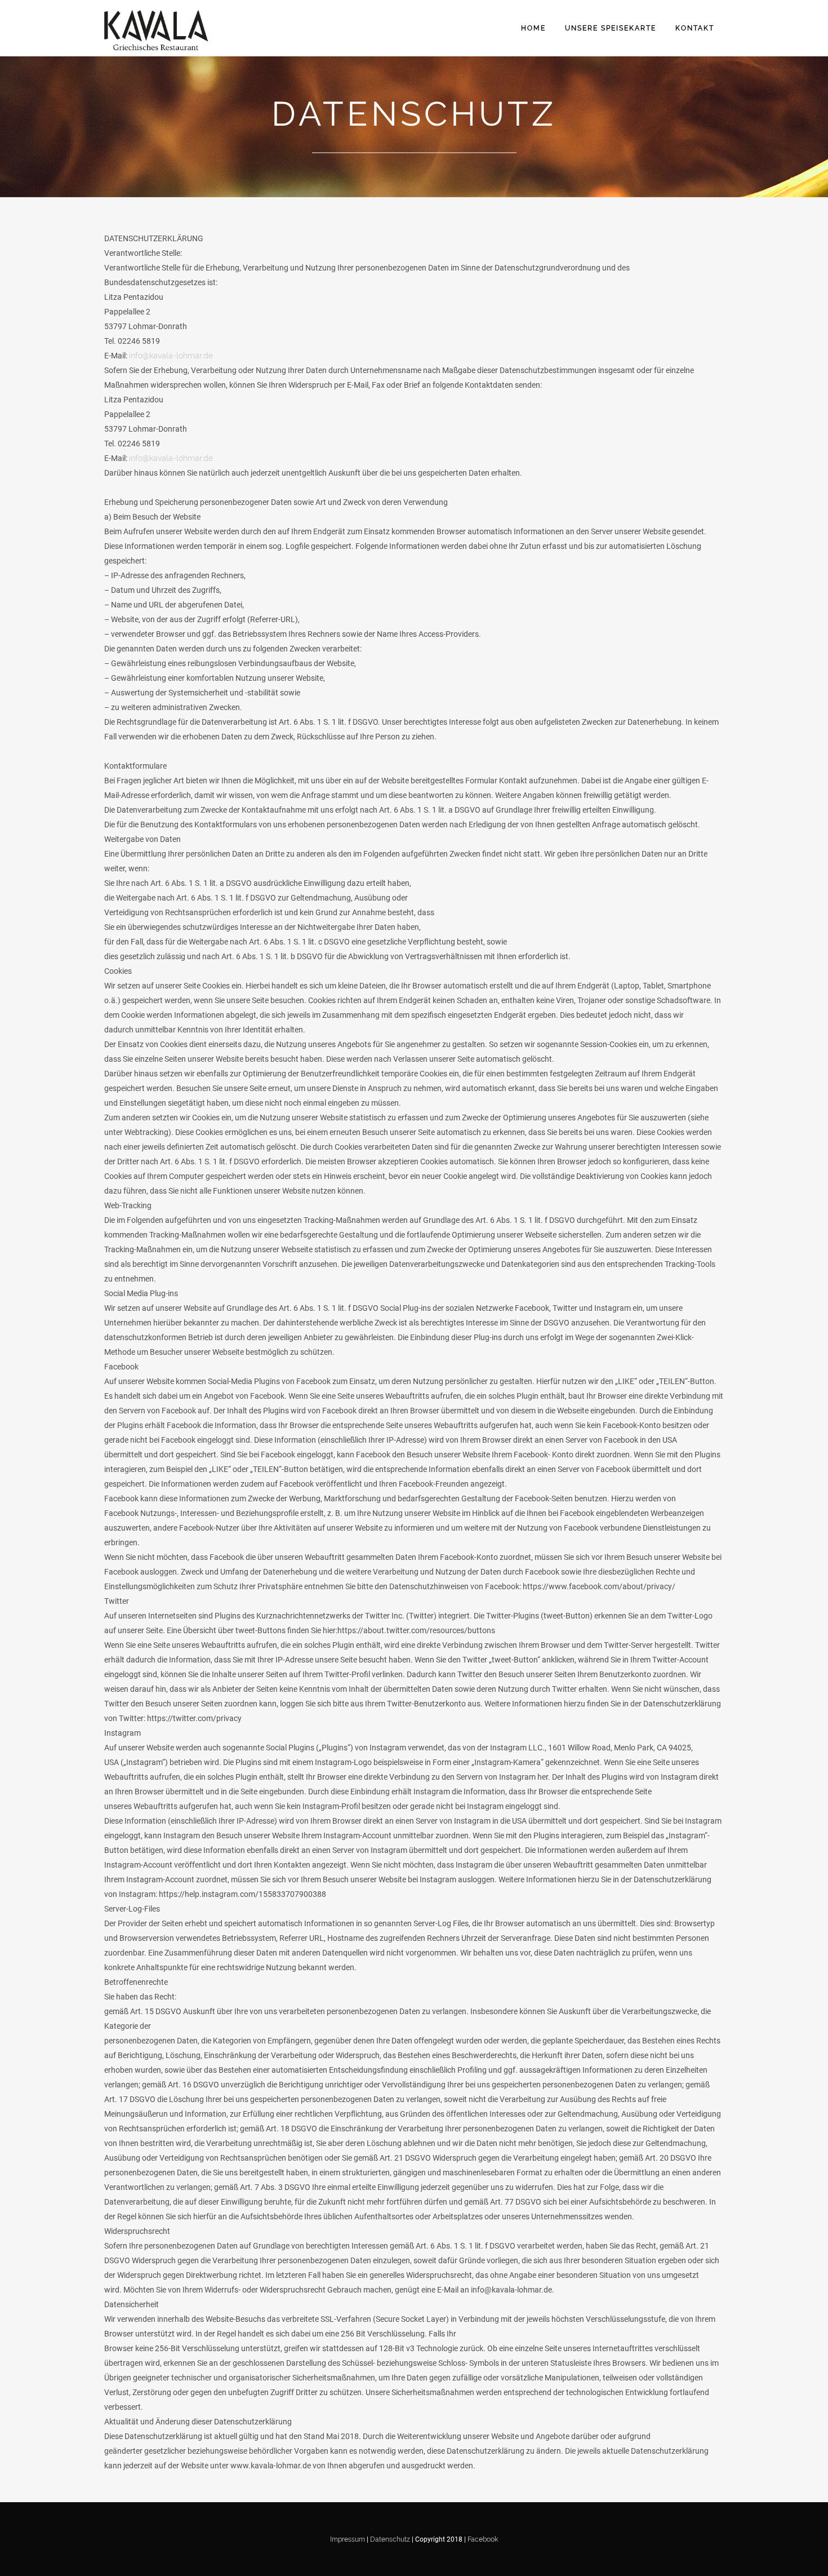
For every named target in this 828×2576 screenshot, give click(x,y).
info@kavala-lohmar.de (171, 356)
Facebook (483, 2539)
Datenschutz (391, 2539)
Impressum (348, 2539)
